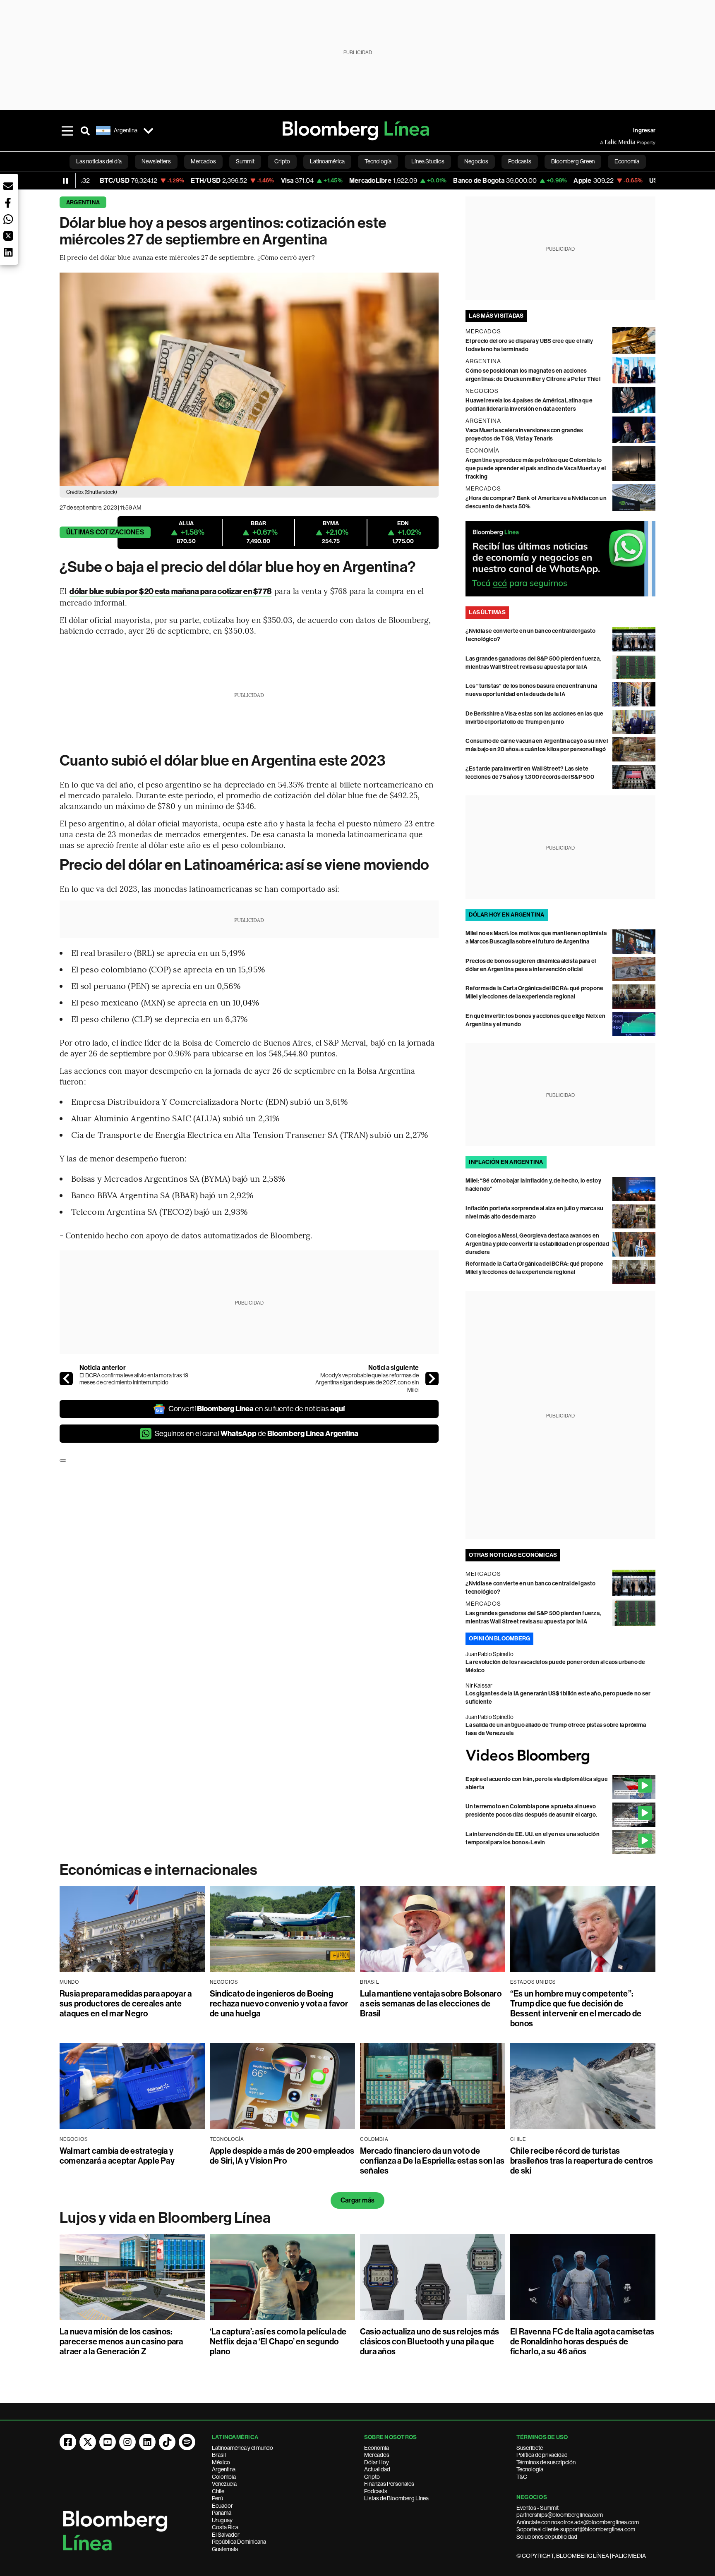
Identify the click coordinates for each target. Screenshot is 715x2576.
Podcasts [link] (520, 161)
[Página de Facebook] (68, 2442)
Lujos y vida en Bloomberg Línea (165, 2218)
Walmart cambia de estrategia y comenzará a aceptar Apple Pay (117, 2156)
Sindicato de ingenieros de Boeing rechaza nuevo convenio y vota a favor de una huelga (279, 2004)
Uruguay (222, 2520)
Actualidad (377, 2469)
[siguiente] (432, 1379)
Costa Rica (225, 2527)
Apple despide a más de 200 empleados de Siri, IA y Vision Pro (282, 2156)
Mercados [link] (203, 161)
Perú (217, 2498)
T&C (522, 2477)
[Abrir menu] (67, 131)
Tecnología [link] (378, 161)
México (221, 2462)
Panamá (222, 2513)
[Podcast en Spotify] (187, 2442)
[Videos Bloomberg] (560, 1756)
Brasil (219, 2455)
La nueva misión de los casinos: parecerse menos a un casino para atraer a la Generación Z (121, 2341)
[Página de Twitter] (88, 2442)
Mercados (377, 2455)
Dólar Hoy (377, 2462)
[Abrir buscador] (85, 131)
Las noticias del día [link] (99, 161)
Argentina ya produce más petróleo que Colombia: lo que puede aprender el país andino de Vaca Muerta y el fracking (536, 468)
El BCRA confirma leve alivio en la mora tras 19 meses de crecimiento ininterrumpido (134, 1379)
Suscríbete (530, 2448)
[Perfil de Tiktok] (167, 2442)
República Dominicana (239, 2542)
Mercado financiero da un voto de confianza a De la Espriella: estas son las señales (432, 2161)
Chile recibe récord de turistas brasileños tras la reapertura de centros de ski (582, 2161)
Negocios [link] (476, 161)
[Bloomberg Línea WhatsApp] (560, 559)
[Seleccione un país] (148, 131)
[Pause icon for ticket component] (65, 181)
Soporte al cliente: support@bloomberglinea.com (576, 2529)
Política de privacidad (542, 2455)
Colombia (224, 2477)
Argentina (83, 202)
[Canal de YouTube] (108, 2442)
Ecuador (222, 2506)
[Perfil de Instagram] (127, 2442)
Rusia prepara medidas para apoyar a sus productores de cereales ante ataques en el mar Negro (126, 2004)
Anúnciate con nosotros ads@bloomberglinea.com (578, 2522)
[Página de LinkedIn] (147, 2442)
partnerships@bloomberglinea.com (560, 2515)
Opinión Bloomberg (499, 1639)
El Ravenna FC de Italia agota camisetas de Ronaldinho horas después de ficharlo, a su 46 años (582, 2341)
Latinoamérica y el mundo (242, 2448)
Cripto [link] (282, 161)
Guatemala (225, 2549)
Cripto (372, 2477)
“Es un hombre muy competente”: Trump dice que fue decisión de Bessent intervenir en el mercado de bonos (576, 2009)
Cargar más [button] (357, 2200)
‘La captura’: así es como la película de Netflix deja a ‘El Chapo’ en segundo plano (278, 2341)
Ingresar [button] (644, 130)
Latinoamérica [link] (327, 161)
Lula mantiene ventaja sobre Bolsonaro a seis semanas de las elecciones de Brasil (431, 2004)
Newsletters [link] (156, 161)
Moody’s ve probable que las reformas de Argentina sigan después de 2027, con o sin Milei (367, 1383)
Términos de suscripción (546, 2462)
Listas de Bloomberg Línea (396, 2498)
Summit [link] (245, 161)
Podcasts (376, 2491)
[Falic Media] (606, 142)
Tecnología (530, 2469)
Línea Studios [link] (428, 161)
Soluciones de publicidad (547, 2537)
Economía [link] (627, 161)
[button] (8, 186)
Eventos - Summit (537, 2508)
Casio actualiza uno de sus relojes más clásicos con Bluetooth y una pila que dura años (429, 2341)
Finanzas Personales (389, 2484)
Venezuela (224, 2484)
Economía (377, 2448)
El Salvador (226, 2535)
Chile (218, 2491)
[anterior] (66, 1379)
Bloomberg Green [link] (573, 161)
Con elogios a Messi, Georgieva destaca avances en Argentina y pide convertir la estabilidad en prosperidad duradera (537, 1244)
